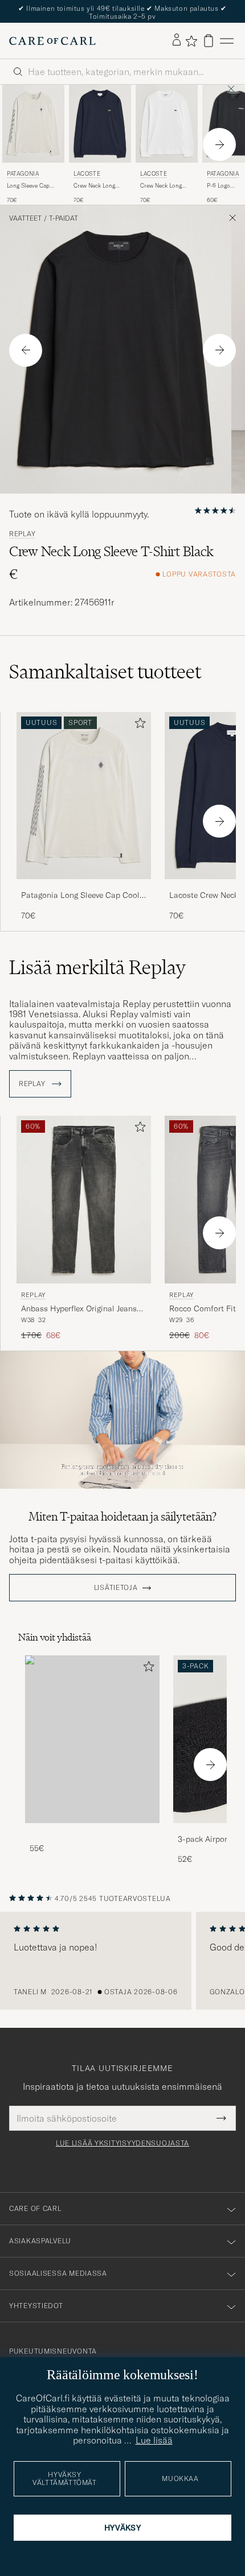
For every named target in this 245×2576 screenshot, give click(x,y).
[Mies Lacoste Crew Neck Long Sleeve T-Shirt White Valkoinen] (167, 123)
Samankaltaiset (105, 672)
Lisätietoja (116, 1588)
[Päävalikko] (227, 41)
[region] (122, 1961)
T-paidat (64, 218)
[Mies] (92, 1739)
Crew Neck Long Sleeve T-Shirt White (166, 186)
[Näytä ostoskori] (209, 41)
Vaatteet (25, 218)
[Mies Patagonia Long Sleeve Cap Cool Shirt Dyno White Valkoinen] (33, 123)
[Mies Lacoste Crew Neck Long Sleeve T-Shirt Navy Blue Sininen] (100, 123)
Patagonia (23, 174)
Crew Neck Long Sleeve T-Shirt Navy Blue (99, 186)
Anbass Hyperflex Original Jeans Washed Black (79, 1309)
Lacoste (87, 174)
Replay (22, 534)
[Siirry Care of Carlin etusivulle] (52, 41)
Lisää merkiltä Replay (97, 967)
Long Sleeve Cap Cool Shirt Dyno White (28, 186)
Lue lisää (154, 2440)
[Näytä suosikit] (191, 41)
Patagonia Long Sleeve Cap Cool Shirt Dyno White (80, 896)
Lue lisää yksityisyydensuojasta (122, 2143)
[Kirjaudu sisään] (177, 40)
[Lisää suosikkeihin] (138, 725)
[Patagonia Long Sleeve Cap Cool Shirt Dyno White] (84, 887)
